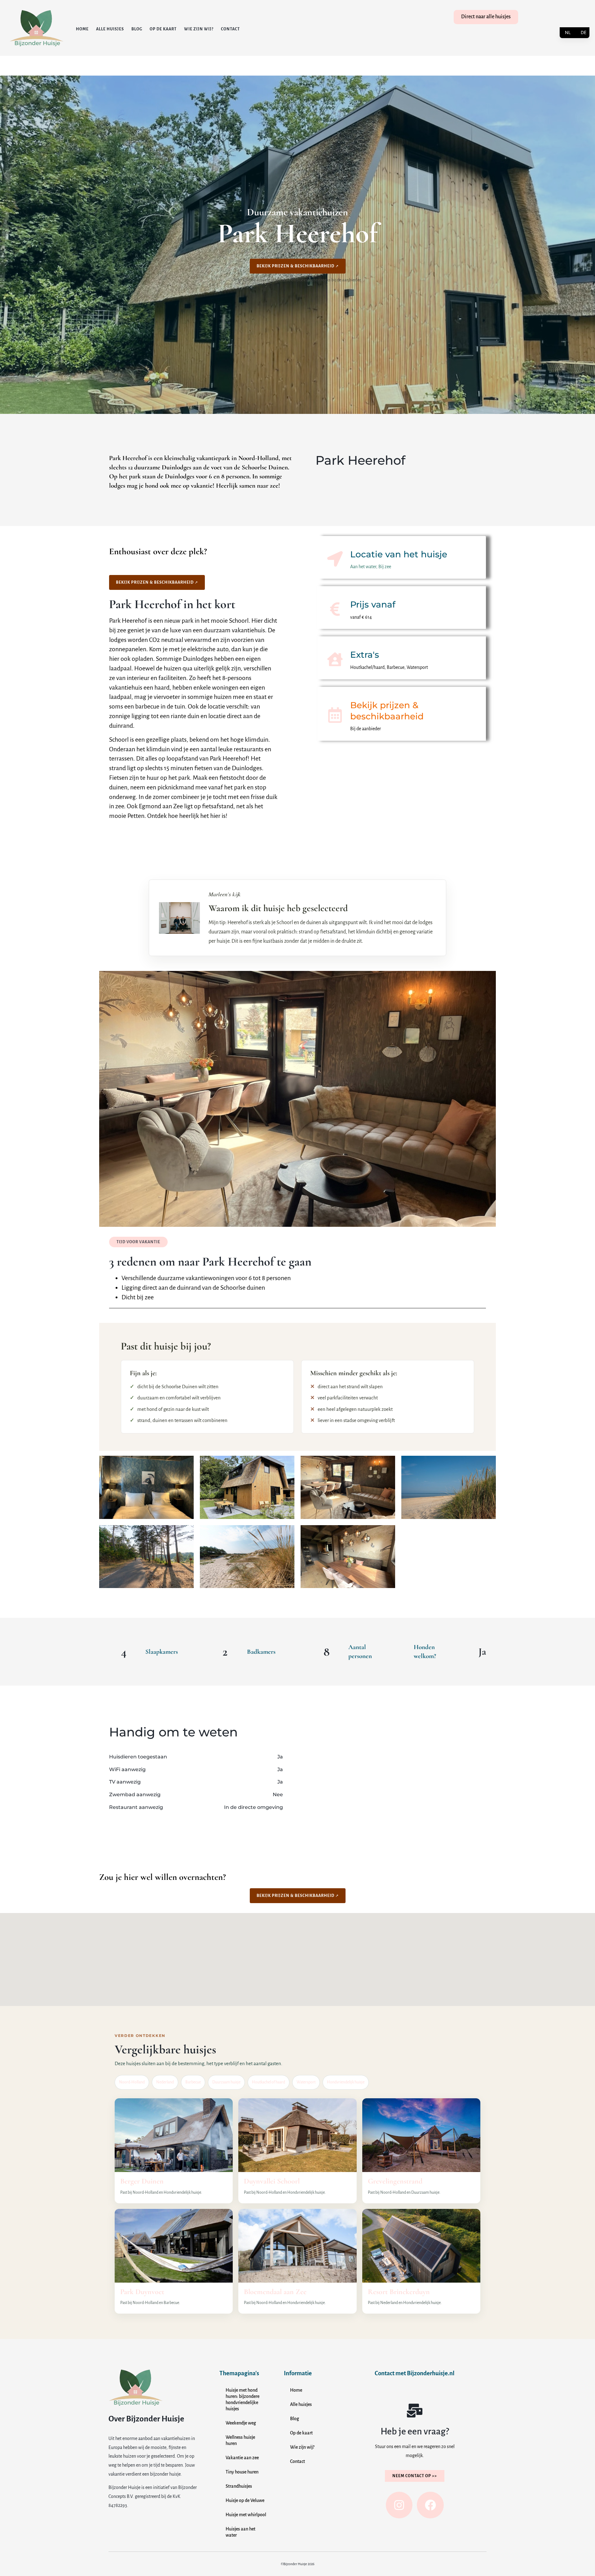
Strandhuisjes (239, 2486)
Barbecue (193, 2082)
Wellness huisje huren (240, 2440)
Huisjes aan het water (240, 2532)
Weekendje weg (241, 2423)
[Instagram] (399, 2505)
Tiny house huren (242, 2472)
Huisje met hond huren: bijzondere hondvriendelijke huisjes (242, 2399)
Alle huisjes (110, 29)
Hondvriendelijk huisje (346, 2082)
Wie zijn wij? (199, 29)
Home (82, 29)
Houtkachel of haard (269, 2082)
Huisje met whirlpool (246, 2515)
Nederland (165, 2082)
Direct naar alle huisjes (486, 17)
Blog (137, 29)
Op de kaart (163, 29)
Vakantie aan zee (242, 2458)
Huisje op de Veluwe (245, 2500)
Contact (230, 29)
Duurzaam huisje (226, 2082)
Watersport (306, 2082)
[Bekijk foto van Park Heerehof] (146, 1487)
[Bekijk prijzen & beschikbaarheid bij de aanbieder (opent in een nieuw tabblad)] (335, 715)
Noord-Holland (132, 2082)
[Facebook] (430, 2505)
